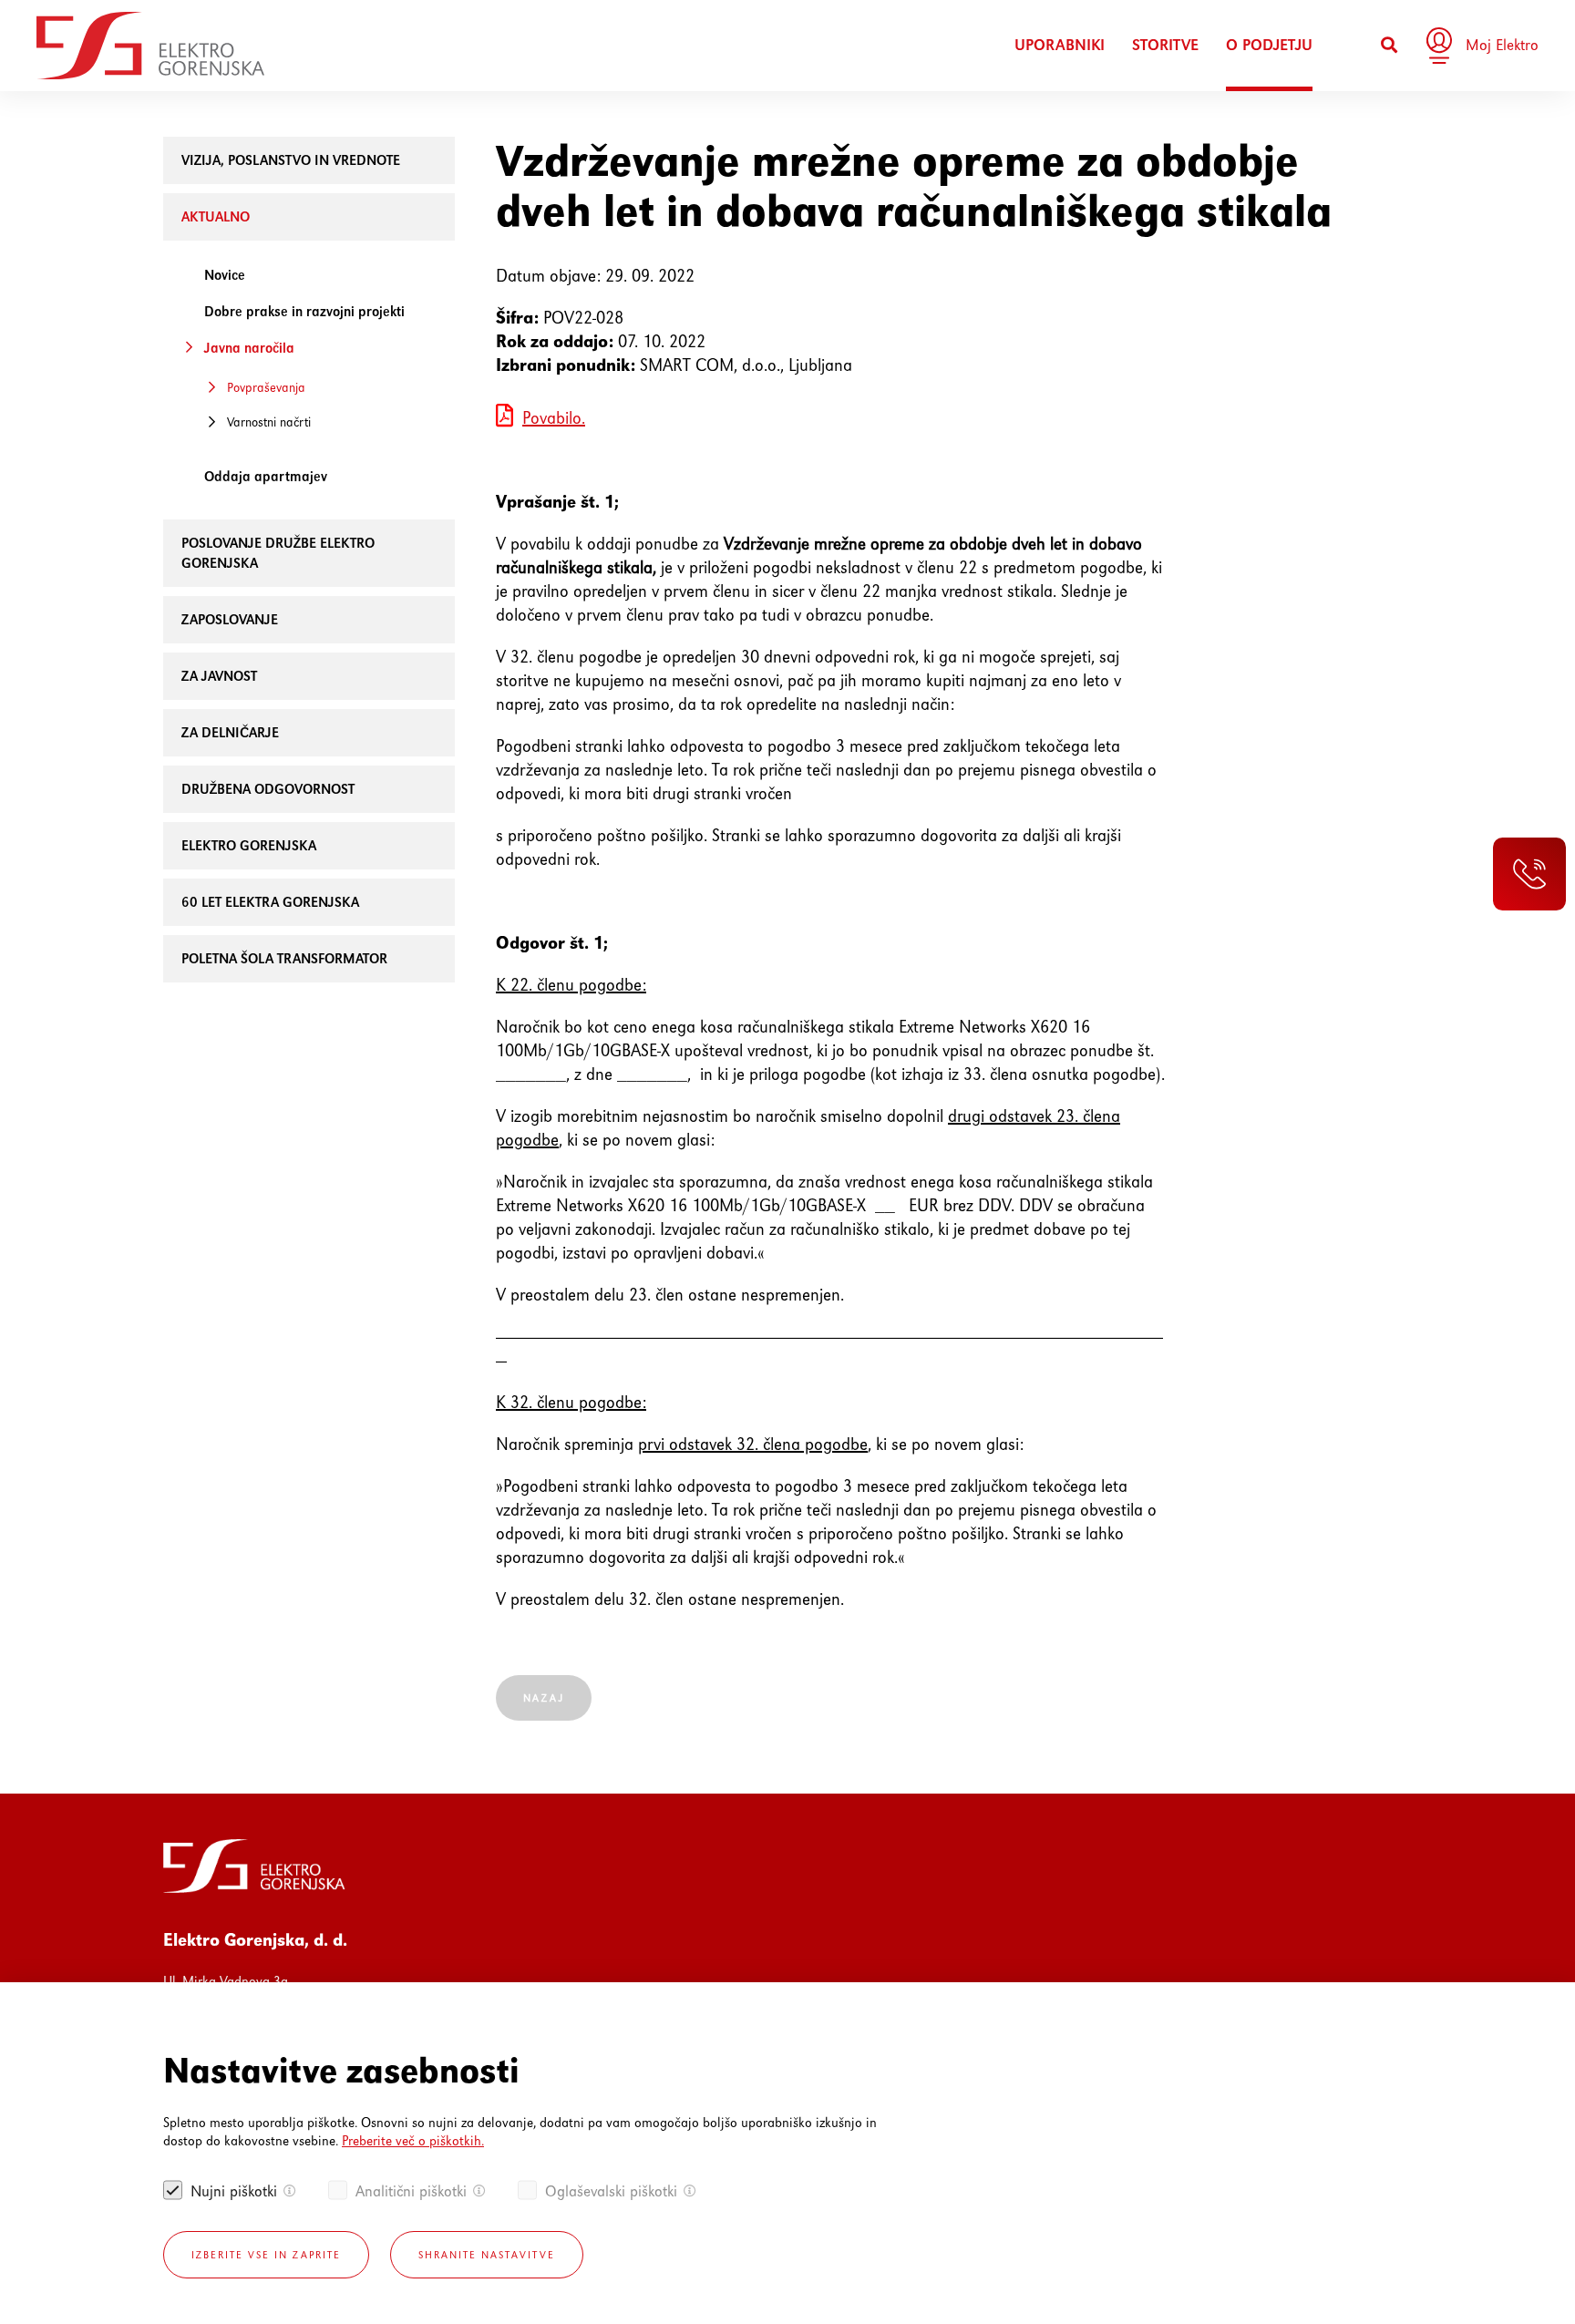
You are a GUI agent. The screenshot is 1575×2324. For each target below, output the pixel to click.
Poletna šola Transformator (284, 958)
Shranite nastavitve (487, 2255)
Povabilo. (554, 418)
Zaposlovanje (230, 619)
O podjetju (1269, 45)
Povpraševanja (266, 387)
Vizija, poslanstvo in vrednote (291, 160)
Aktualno (216, 216)
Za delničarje (230, 732)
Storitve (1165, 45)
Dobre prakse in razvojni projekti (304, 311)
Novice (225, 275)
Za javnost (219, 676)
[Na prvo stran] (150, 46)
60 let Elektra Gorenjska (270, 902)
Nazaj (544, 1698)
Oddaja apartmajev (266, 476)
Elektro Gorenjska (249, 845)
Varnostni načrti (269, 422)
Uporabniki (1060, 45)
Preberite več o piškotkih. (413, 2140)
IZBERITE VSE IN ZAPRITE (266, 2255)
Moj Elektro (1502, 45)
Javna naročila (249, 348)
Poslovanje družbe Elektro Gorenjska (278, 553)
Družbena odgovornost (268, 789)
